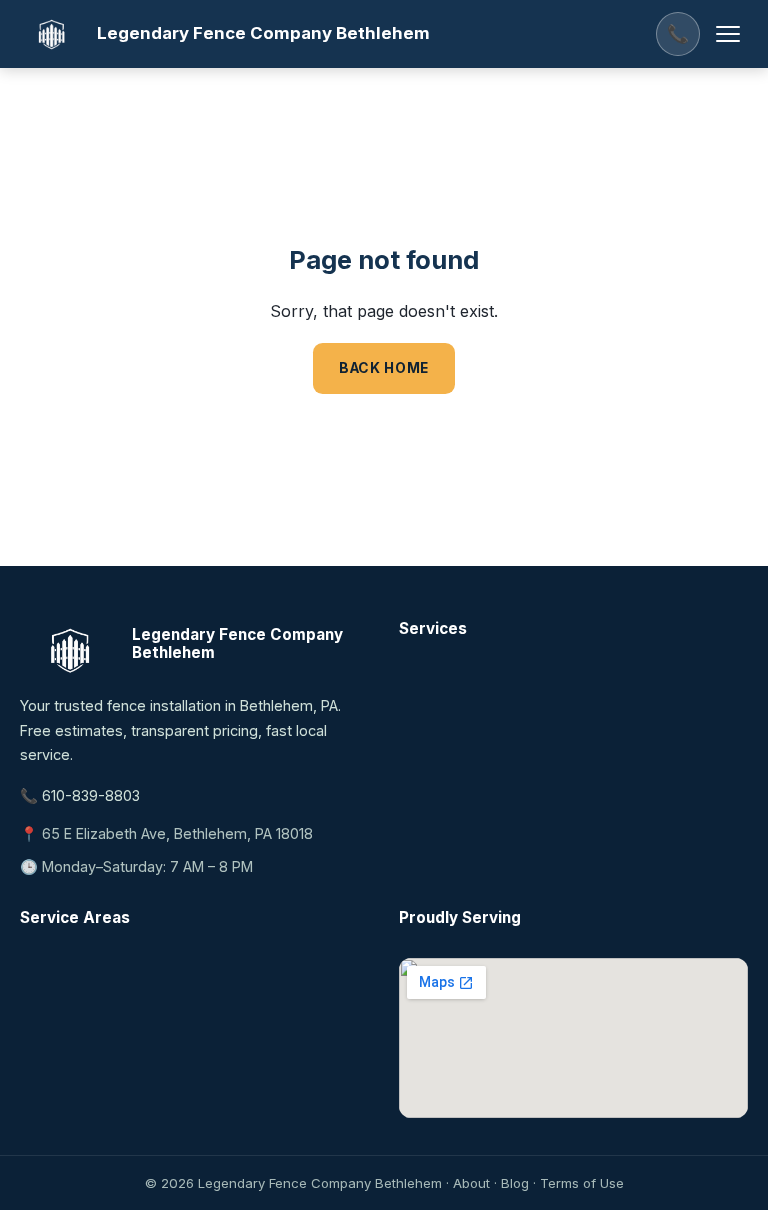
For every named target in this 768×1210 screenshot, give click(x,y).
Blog (515, 1183)
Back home (384, 368)
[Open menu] (728, 34)
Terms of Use (582, 1183)
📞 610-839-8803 (80, 795)
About (471, 1183)
